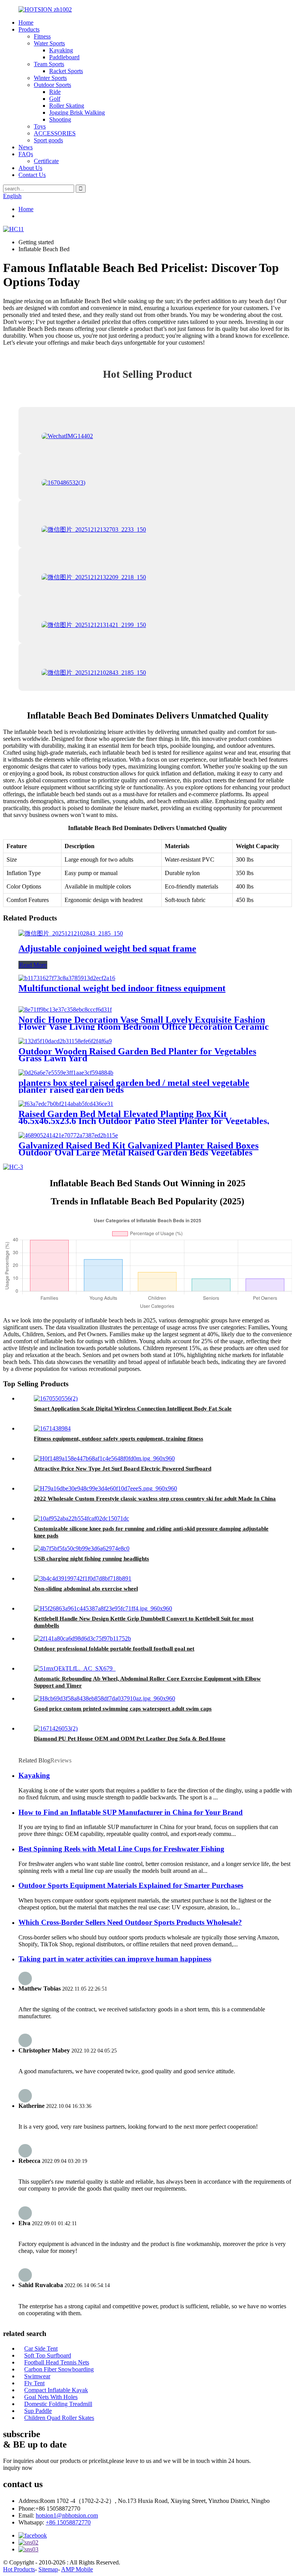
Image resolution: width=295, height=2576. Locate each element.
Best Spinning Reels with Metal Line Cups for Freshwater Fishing (121, 1849)
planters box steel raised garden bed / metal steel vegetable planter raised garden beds (134, 1086)
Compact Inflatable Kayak (56, 2390)
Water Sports (49, 43)
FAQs (26, 154)
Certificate (46, 161)
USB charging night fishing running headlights (91, 1559)
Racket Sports (66, 71)
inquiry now (18, 2468)
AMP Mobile (77, 2569)
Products (29, 29)
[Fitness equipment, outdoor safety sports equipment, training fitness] (52, 1428)
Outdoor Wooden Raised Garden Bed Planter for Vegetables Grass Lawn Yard (137, 1055)
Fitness (42, 36)
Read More (33, 965)
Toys (40, 126)
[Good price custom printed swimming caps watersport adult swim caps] (104, 1698)
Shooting (60, 119)
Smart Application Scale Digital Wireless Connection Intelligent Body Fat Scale (133, 1409)
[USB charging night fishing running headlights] (82, 1548)
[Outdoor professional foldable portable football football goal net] (82, 1638)
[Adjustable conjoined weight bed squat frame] (71, 933)
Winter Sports (50, 78)
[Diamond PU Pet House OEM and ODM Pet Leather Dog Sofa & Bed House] (56, 1728)
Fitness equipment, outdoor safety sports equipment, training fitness (118, 1439)
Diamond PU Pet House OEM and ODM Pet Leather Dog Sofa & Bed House (130, 1739)
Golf (55, 99)
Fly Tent (34, 2383)
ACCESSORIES (55, 133)
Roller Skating (67, 106)
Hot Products (19, 2569)
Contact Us (32, 175)
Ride (55, 92)
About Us (30, 168)
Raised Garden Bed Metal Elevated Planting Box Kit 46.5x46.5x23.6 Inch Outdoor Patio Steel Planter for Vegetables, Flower (144, 1121)
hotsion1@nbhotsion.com (67, 2515)
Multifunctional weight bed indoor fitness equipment (122, 988)
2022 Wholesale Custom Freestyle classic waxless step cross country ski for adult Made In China (155, 1499)
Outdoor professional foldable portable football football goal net (114, 1649)
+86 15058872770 (68, 2522)
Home (26, 23)
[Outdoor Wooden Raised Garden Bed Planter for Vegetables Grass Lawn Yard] (65, 1041)
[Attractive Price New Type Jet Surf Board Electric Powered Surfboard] (104, 1458)
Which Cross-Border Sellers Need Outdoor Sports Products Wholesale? (130, 1922)
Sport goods (48, 140)
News (26, 147)
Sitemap (48, 2569)
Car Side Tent (41, 2348)
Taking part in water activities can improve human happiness (115, 1959)
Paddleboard (64, 57)
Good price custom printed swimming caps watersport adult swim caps (123, 1709)
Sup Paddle (38, 2411)
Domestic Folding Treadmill (58, 2404)
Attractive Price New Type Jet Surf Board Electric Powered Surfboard (123, 1469)
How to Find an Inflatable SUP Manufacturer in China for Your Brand (131, 1812)
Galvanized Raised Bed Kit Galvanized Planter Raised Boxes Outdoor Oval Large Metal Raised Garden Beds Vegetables (138, 1149)
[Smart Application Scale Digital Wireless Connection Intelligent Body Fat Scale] (56, 1398)
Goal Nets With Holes (51, 2397)
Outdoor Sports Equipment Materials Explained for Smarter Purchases (131, 1885)
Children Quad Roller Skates (59, 2418)
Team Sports (49, 64)
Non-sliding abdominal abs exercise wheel (86, 1589)
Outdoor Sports (52, 85)
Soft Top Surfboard (48, 2355)
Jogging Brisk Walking (77, 113)
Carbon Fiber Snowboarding (59, 2369)
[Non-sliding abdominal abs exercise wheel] (83, 1578)
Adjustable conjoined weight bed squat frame (107, 949)
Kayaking (61, 50)
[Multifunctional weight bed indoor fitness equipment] (67, 978)
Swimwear (37, 2376)
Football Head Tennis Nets (57, 2362)
